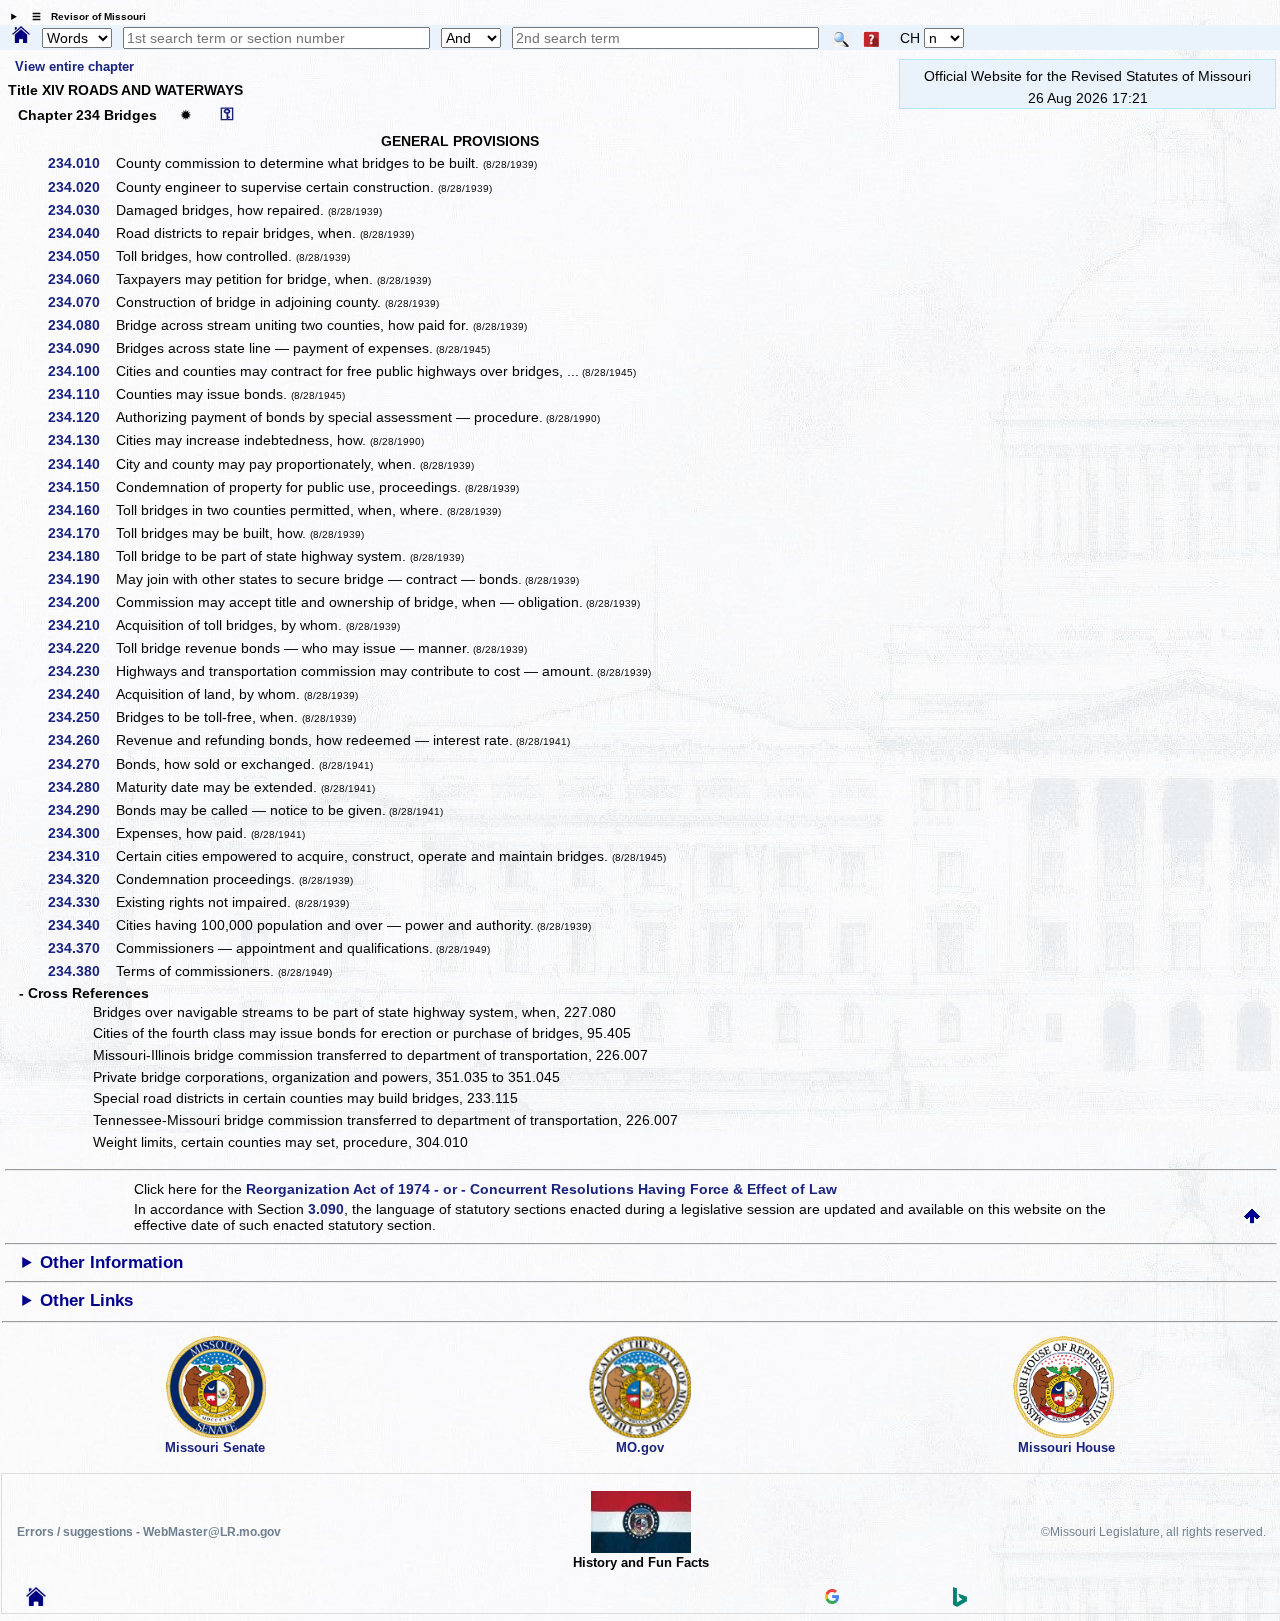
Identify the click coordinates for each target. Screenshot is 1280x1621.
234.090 (81, 348)
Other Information (111, 1262)
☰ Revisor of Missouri (84, 16)
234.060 (81, 279)
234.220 (81, 648)
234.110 (81, 394)
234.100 (81, 371)
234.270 (81, 764)
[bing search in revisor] (960, 1602)
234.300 (81, 833)
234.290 (81, 810)
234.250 (81, 717)
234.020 (81, 187)
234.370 (81, 948)
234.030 (81, 210)
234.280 (81, 787)
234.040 (81, 233)
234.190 (81, 579)
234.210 (81, 625)
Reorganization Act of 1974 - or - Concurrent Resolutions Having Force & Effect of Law (541, 1189)
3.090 (326, 1209)
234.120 (81, 417)
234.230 (81, 671)
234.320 (81, 879)
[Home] (21, 36)
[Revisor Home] (36, 1601)
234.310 (81, 856)
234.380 (81, 971)
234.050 (81, 256)
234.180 (81, 556)
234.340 (81, 925)
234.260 (81, 740)
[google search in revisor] (832, 1599)
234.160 (81, 510)
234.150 (81, 487)
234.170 (81, 533)
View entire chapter (74, 66)
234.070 (81, 302)
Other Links (86, 1300)
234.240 (81, 694)
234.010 (81, 163)
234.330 (81, 902)
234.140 (81, 464)
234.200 (81, 602)
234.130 (81, 440)
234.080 (81, 325)
